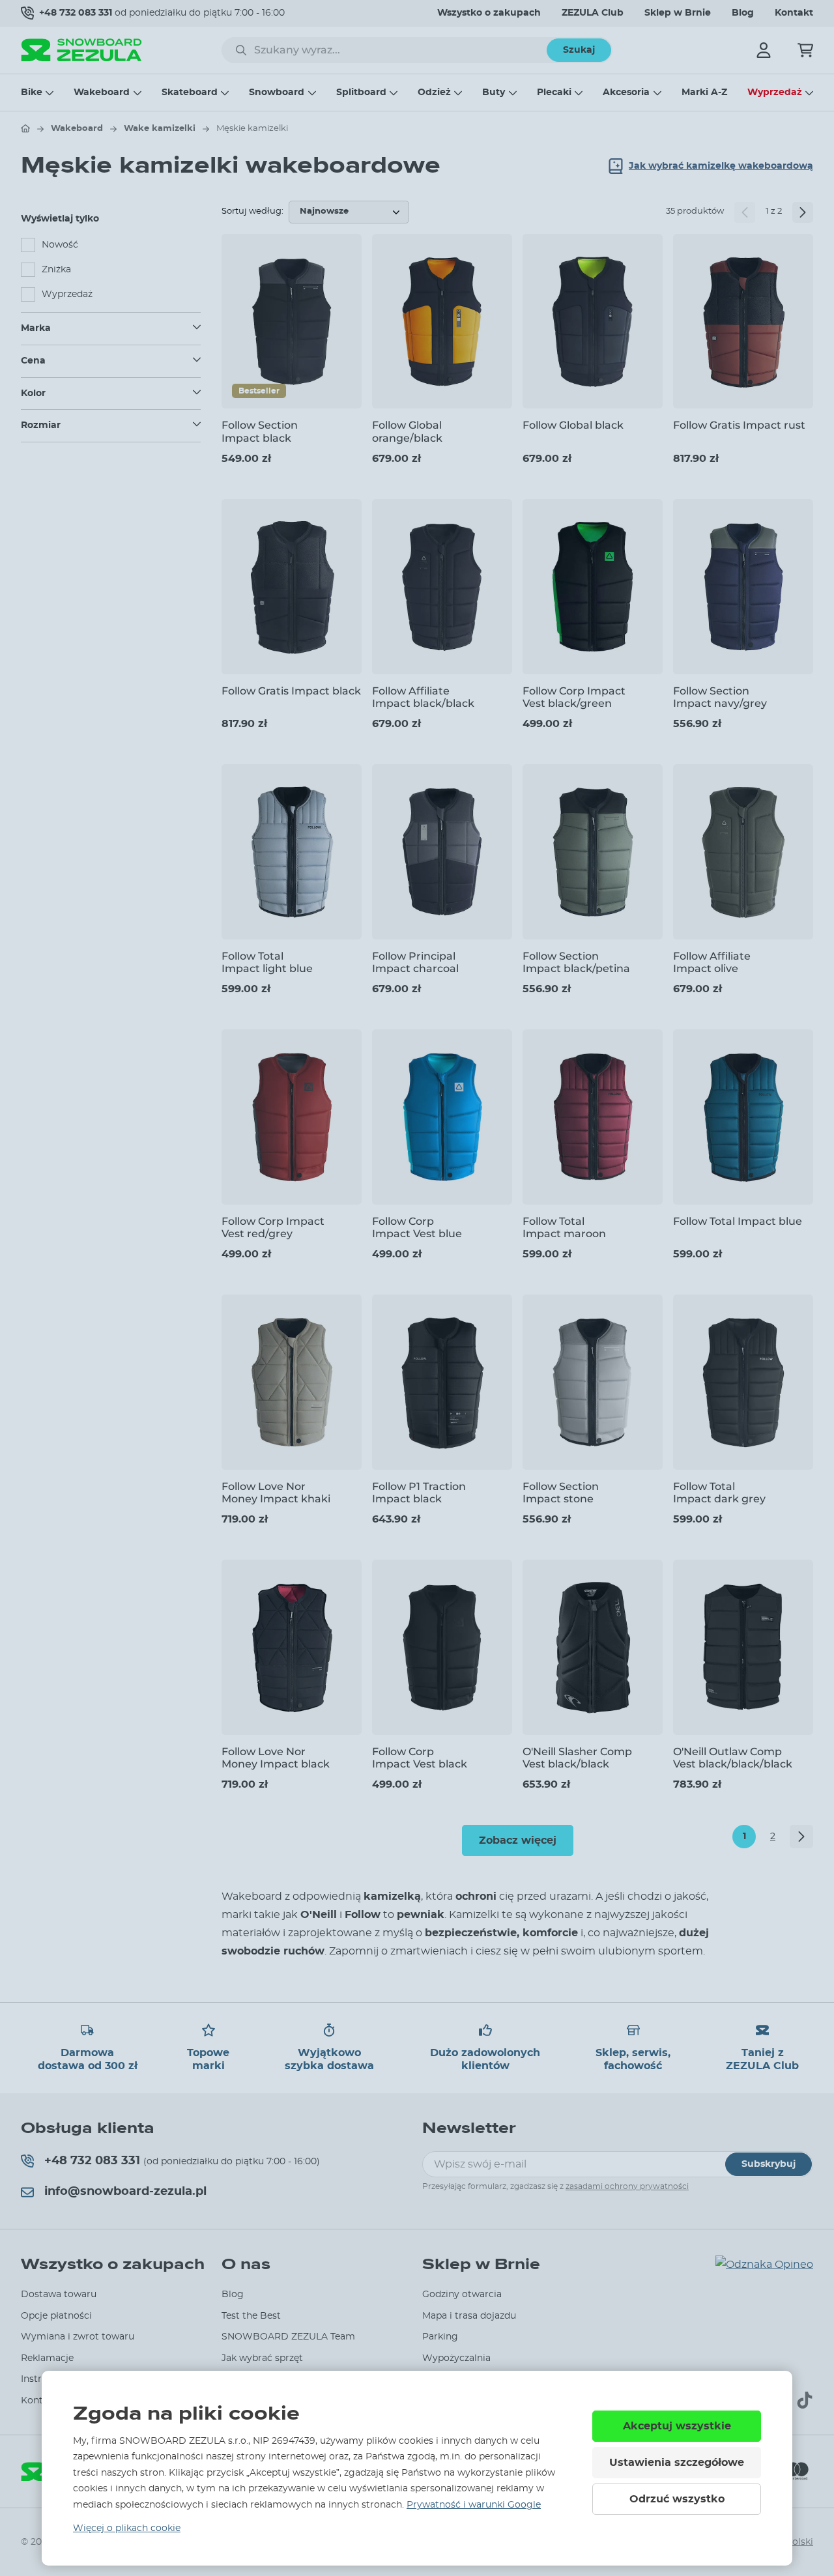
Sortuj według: (252, 211)
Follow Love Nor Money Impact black (276, 1758)
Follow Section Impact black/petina (576, 962)
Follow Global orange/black (407, 431)
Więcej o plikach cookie (127, 2528)
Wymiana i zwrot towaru (78, 2337)
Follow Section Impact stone (561, 1493)
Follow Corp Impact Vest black (420, 1758)
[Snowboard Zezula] (81, 50)
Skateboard (190, 93)
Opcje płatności (56, 2316)
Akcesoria (626, 93)
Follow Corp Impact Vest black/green (574, 697)
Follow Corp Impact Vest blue (417, 1227)
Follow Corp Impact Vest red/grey (273, 1227)
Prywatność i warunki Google (474, 2505)
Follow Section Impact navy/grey (720, 697)
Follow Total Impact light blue (267, 962)
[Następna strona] (803, 212)
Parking (440, 2337)
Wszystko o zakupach (489, 13)
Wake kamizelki (160, 129)
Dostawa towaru (59, 2295)
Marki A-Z (704, 93)
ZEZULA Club (593, 13)
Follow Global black (573, 425)
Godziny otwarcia (462, 2295)
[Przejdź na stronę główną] (25, 128)
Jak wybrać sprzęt (262, 2358)
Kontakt (794, 13)
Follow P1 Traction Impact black (419, 1493)
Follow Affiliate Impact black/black (423, 697)
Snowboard (277, 93)
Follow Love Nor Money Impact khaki (276, 1493)
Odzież (434, 93)
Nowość (60, 245)
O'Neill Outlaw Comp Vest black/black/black (733, 1758)
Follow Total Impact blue (738, 1221)
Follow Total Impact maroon (564, 1227)
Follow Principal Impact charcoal (415, 962)
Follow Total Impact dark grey (719, 1493)
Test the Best (251, 2316)
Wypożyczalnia (456, 2358)
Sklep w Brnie (678, 13)
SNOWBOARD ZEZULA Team (288, 2337)
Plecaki (554, 93)
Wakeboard (102, 93)
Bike (32, 93)
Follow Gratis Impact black (291, 691)
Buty (494, 93)
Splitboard (361, 93)
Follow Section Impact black (260, 431)
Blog (743, 13)
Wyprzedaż (775, 93)
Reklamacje (47, 2358)
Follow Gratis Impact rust (739, 425)
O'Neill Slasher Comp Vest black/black (577, 1758)
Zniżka (56, 270)
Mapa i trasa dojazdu (469, 2316)
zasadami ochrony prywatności (627, 2186)
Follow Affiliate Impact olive (712, 962)
